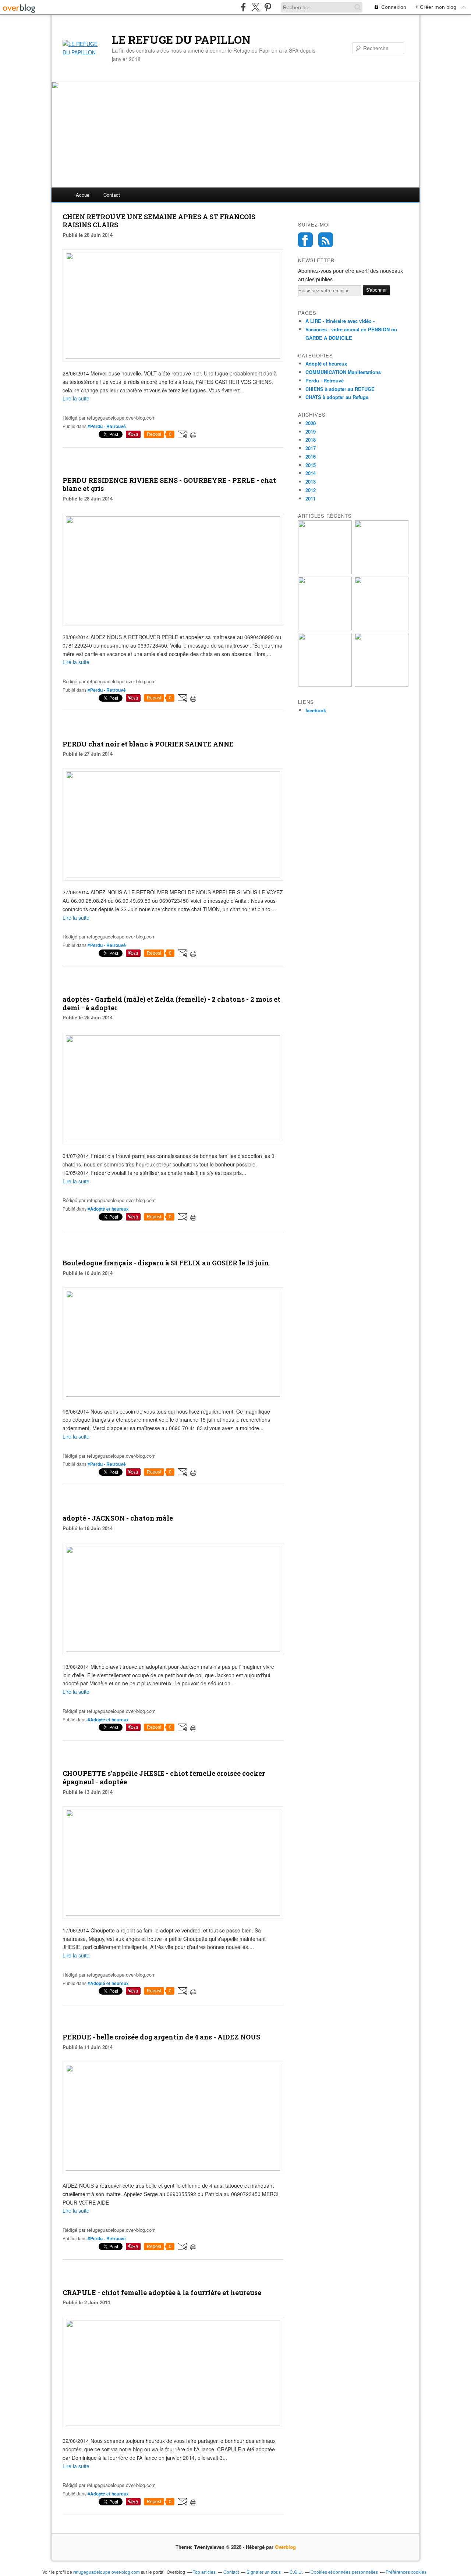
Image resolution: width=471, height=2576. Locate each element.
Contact (112, 195)
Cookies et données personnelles (344, 2572)
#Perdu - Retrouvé (107, 426)
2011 (311, 498)
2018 (311, 440)
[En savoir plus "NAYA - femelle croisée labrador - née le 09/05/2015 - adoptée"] (382, 685)
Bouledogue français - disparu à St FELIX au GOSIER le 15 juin (166, 1263)
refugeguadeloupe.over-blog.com (107, 2572)
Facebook (305, 240)
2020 (311, 423)
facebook (316, 710)
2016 (311, 457)
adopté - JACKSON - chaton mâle (118, 1518)
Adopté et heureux (326, 364)
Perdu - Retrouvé (325, 380)
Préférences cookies (406, 2572)
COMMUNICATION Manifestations (343, 372)
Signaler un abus (264, 2572)
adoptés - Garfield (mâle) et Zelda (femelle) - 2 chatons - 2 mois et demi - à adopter (171, 1003)
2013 (311, 482)
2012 (311, 490)
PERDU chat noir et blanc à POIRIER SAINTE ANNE (148, 744)
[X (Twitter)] (256, 7)
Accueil (84, 195)
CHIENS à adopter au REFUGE (340, 389)
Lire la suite (76, 398)
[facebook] (243, 7)
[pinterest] (268, 7)
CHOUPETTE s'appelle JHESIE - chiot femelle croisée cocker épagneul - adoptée (164, 1777)
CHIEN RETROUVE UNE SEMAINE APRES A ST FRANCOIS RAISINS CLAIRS (159, 221)
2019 (311, 432)
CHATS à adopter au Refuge (337, 397)
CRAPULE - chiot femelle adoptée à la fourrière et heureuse (162, 2292)
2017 (311, 448)
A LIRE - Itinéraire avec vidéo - (340, 321)
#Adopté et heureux (108, 1209)
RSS (326, 240)
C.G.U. (296, 2572)
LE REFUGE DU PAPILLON (181, 40)
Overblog (285, 2547)
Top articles (204, 2572)
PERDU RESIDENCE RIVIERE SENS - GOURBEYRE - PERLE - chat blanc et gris (169, 484)
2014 (311, 473)
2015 (311, 465)
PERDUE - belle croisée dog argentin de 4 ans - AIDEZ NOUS (161, 2037)
